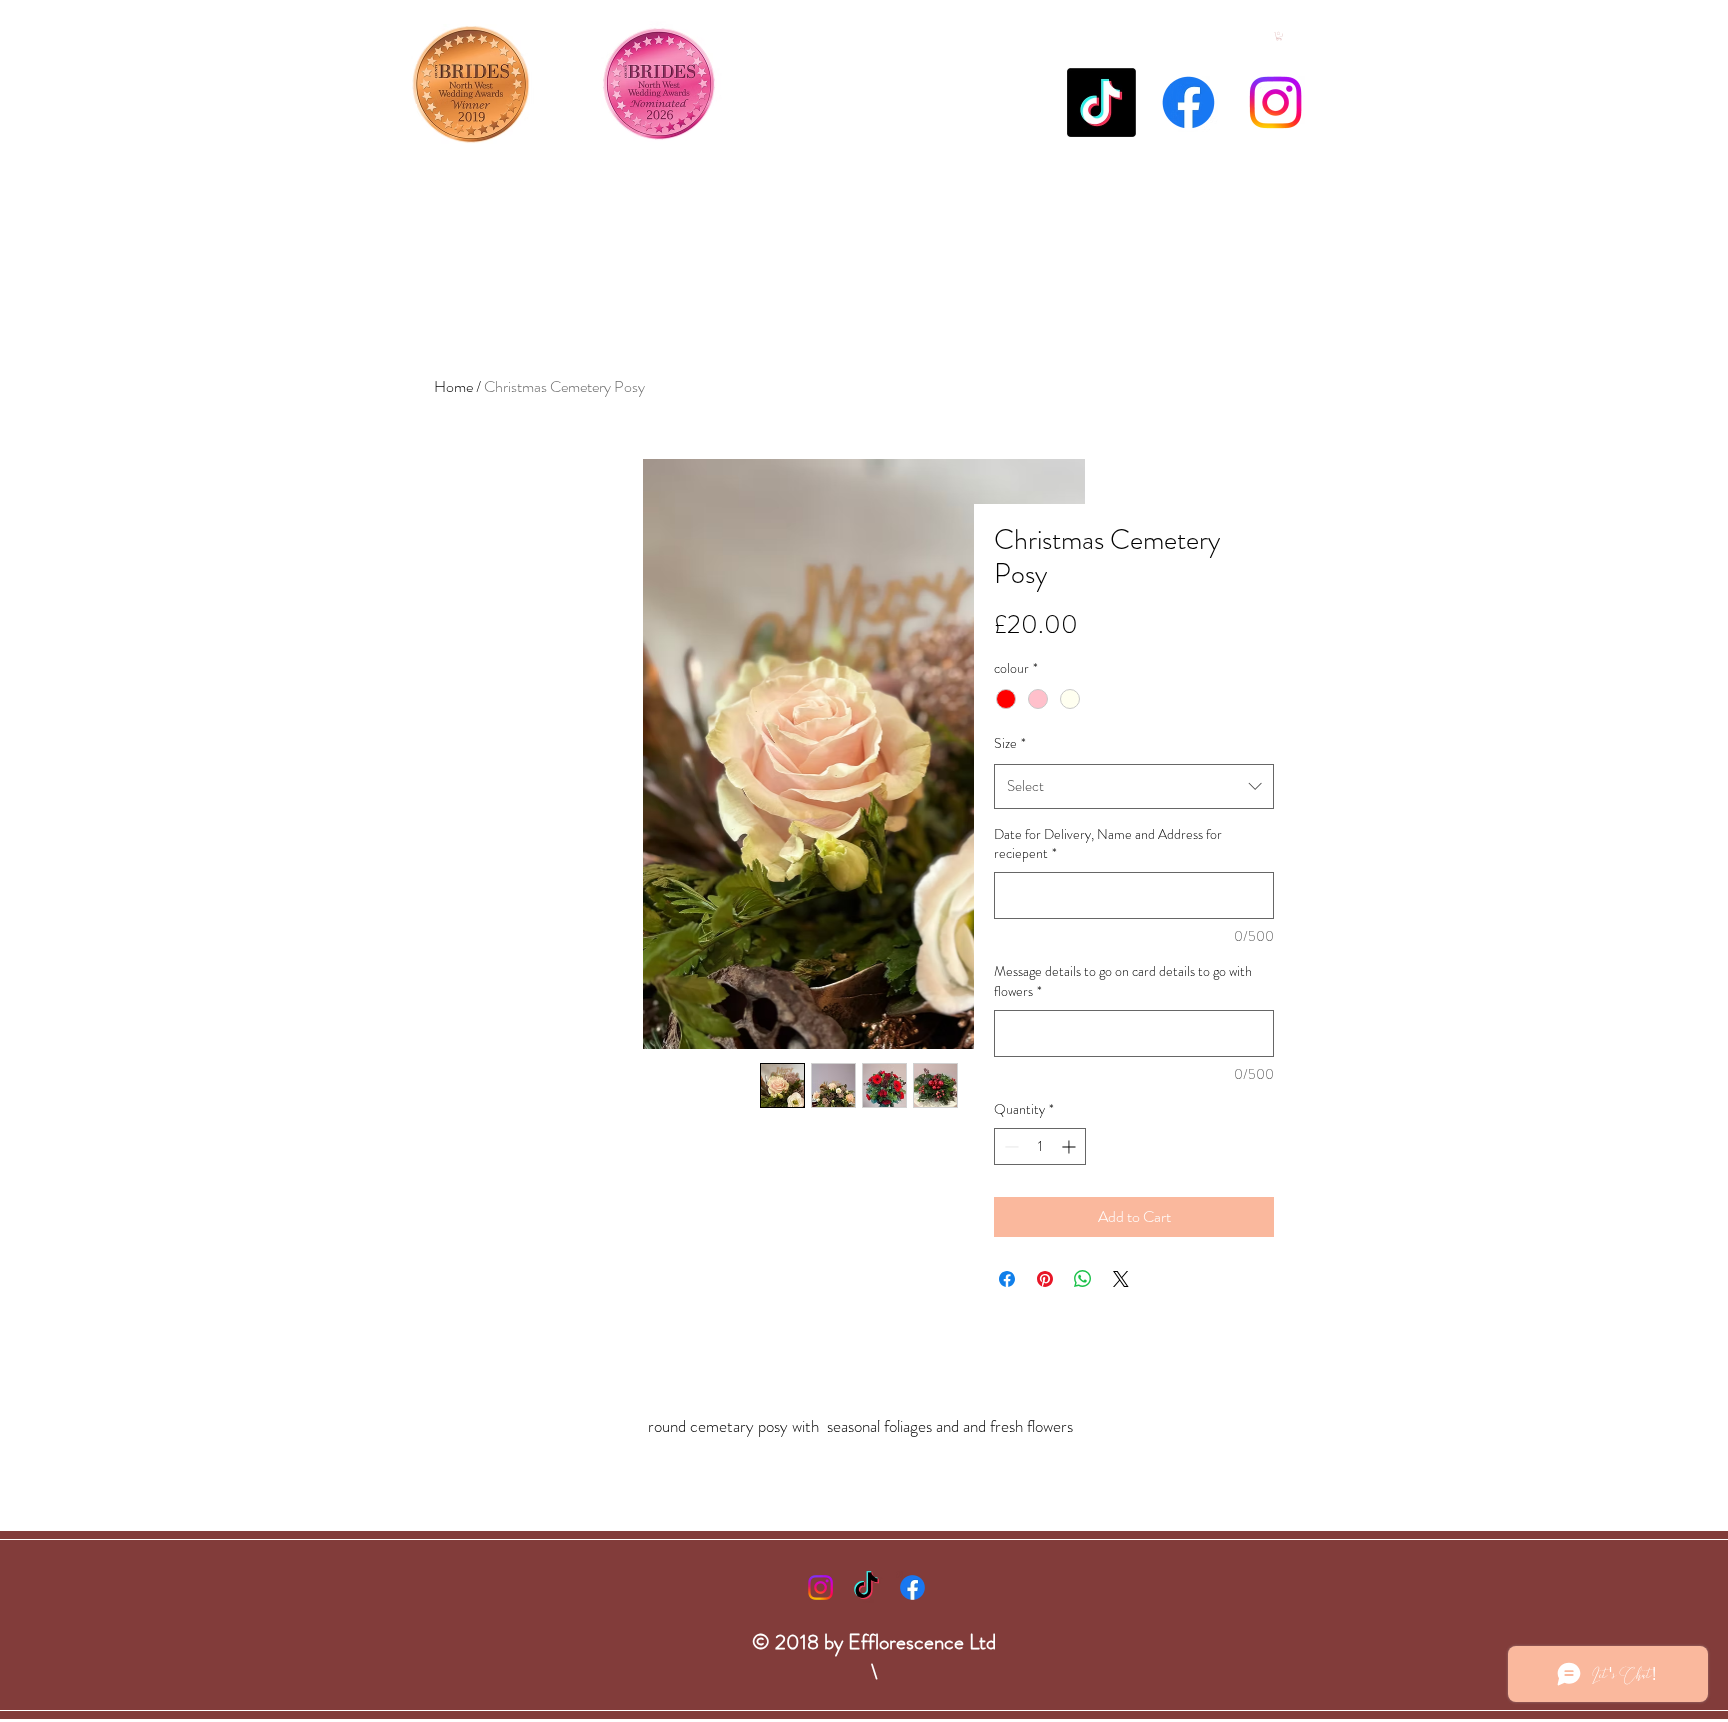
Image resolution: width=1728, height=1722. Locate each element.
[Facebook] (1188, 102)
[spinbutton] (1040, 1146)
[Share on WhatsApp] (1083, 1279)
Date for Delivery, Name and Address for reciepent (1108, 844)
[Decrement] (1009, 1146)
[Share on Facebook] (1007, 1279)
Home (453, 386)
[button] (1279, 36)
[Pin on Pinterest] (1045, 1279)
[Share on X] (1121, 1279)
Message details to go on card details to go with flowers (1123, 981)
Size (1010, 743)
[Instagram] (1275, 102)
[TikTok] (1101, 102)
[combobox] (1134, 786)
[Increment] (1070, 1146)
